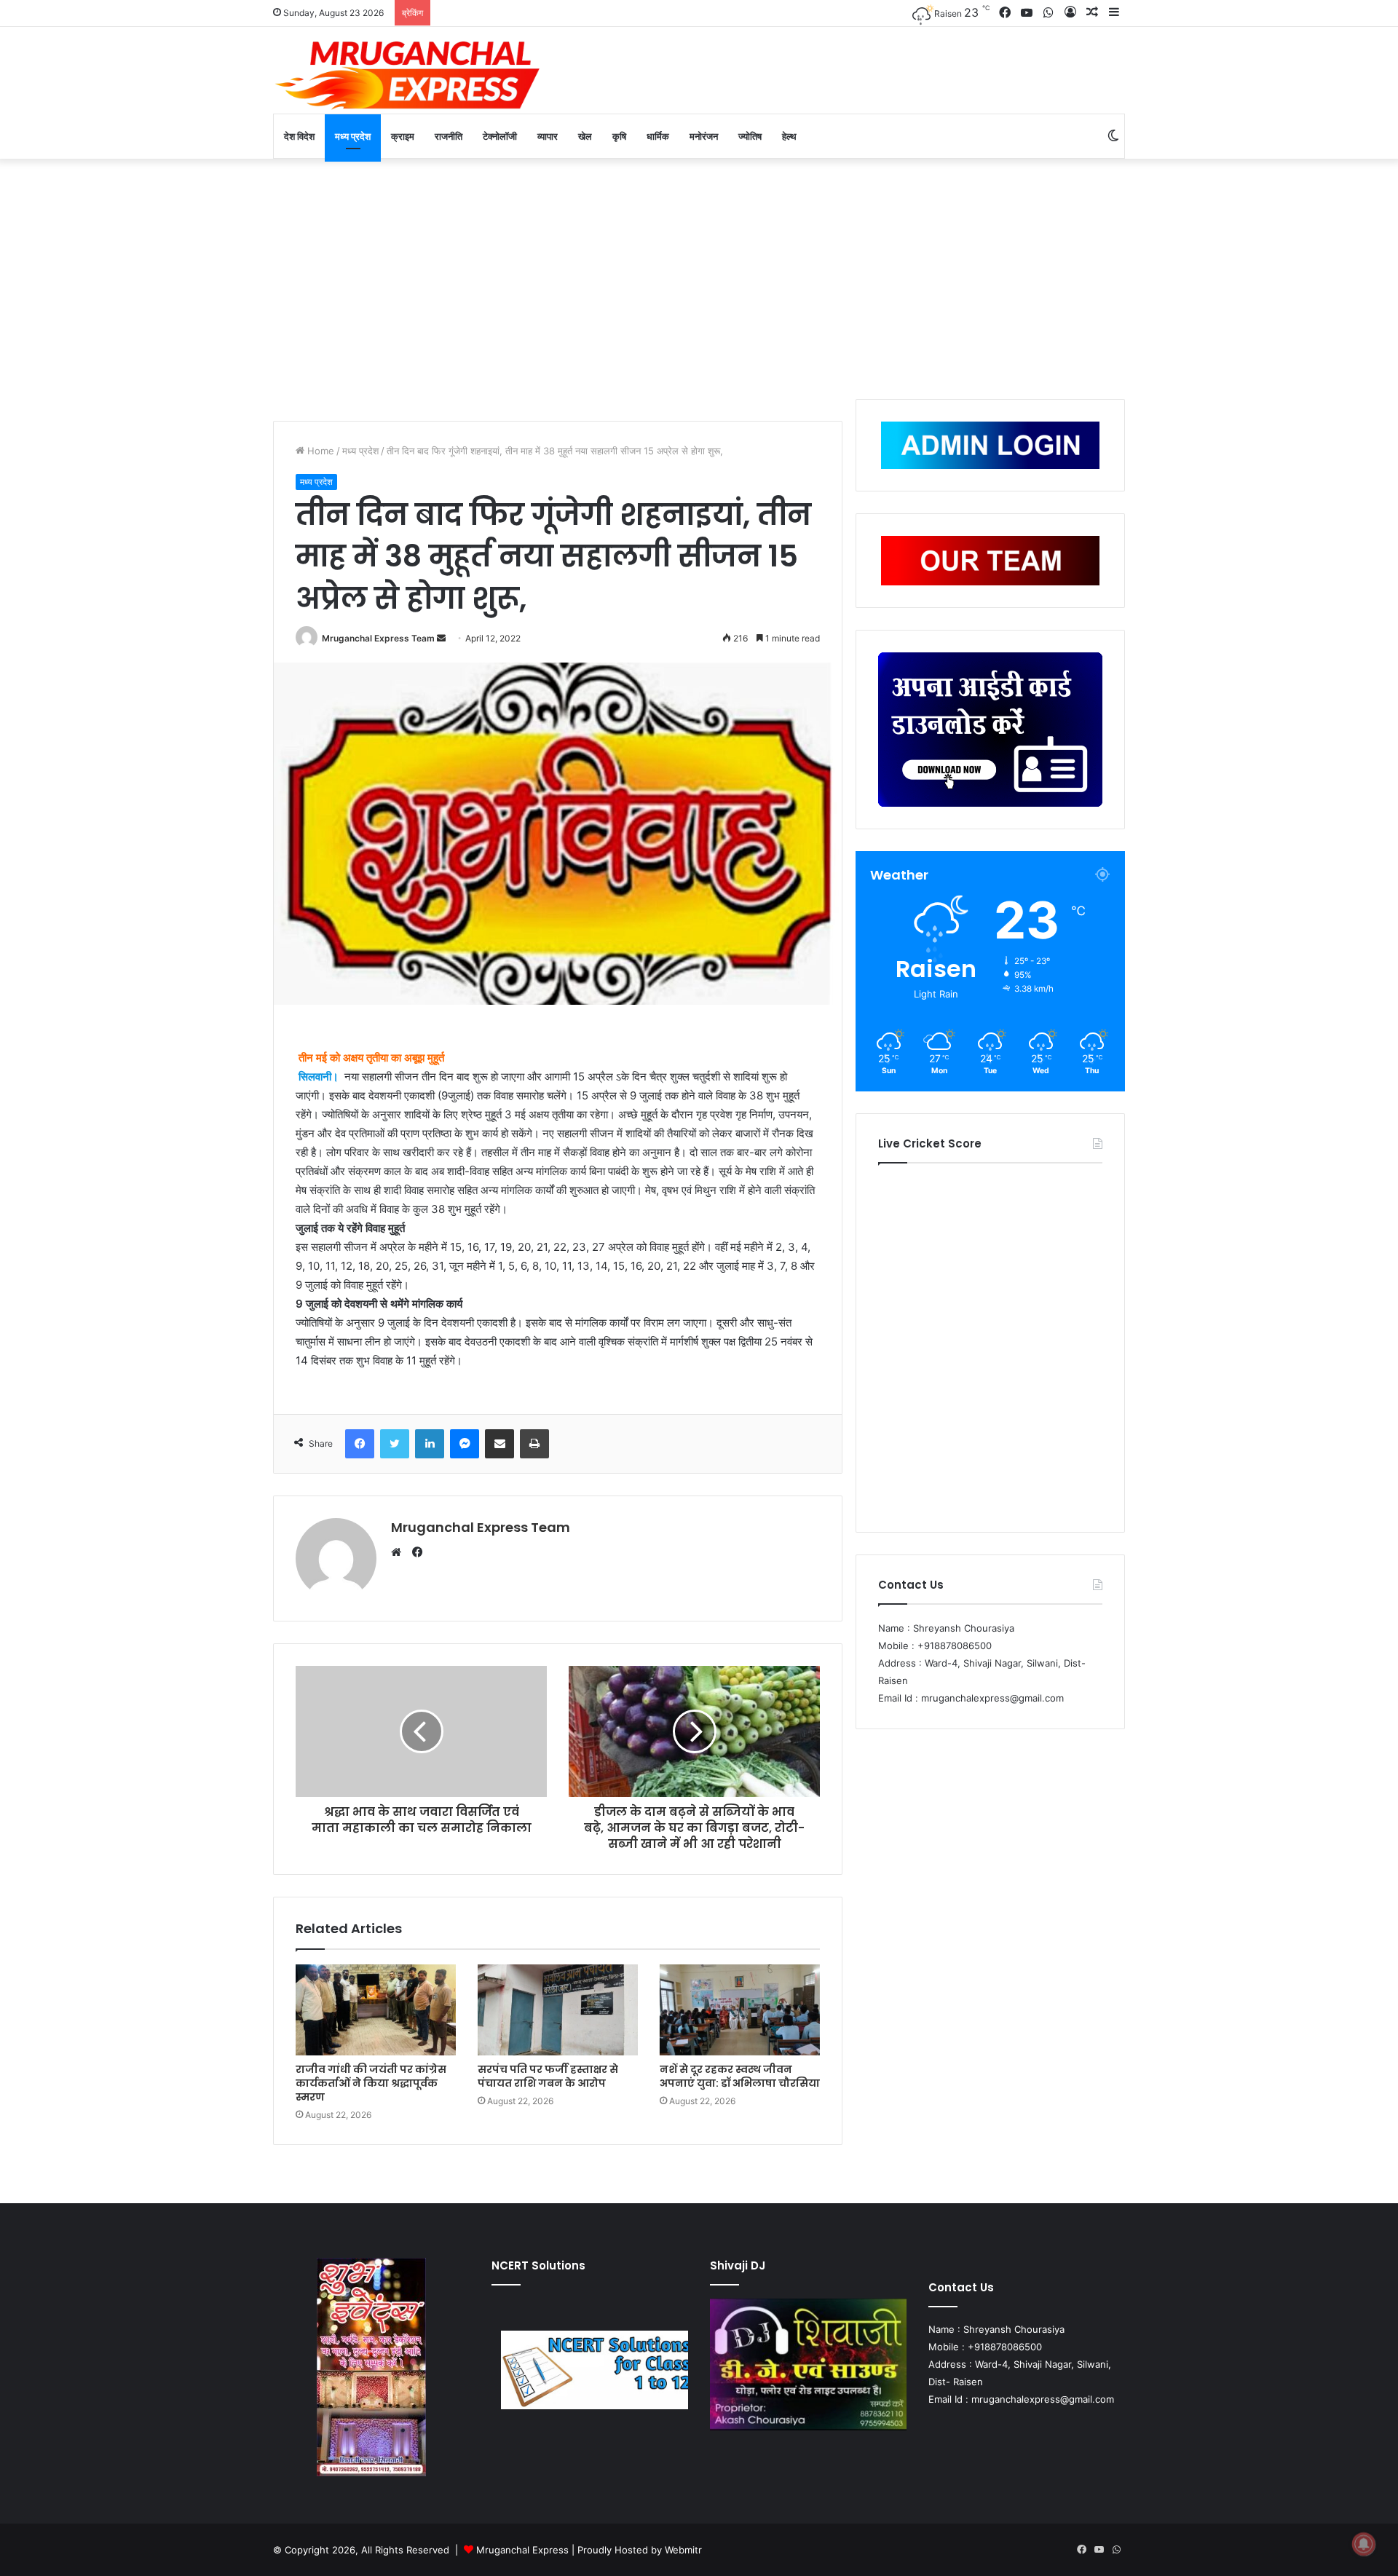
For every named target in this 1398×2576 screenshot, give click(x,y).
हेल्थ (789, 136)
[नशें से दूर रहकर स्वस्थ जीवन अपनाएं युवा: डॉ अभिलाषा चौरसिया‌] (740, 2010)
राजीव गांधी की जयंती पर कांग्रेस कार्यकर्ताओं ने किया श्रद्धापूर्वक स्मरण (371, 2083)
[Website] (400, 1552)
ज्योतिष (750, 136)
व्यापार (548, 136)
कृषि (619, 136)
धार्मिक (658, 136)
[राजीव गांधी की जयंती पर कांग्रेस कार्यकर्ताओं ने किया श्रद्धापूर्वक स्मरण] (376, 2010)
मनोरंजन (704, 136)
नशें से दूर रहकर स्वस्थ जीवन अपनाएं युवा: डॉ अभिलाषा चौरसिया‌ (740, 2076)
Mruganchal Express (524, 2550)
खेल (585, 136)
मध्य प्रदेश (353, 136)
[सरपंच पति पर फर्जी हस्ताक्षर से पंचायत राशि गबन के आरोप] (558, 2010)
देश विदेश (299, 136)
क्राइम (403, 136)
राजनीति (449, 136)
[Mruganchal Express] (408, 74)
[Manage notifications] (1364, 2544)
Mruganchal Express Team (378, 638)
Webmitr (683, 2550)
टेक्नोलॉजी (500, 136)
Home (319, 451)
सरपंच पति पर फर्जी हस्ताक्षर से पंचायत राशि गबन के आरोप (548, 2076)
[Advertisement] (699, 275)
